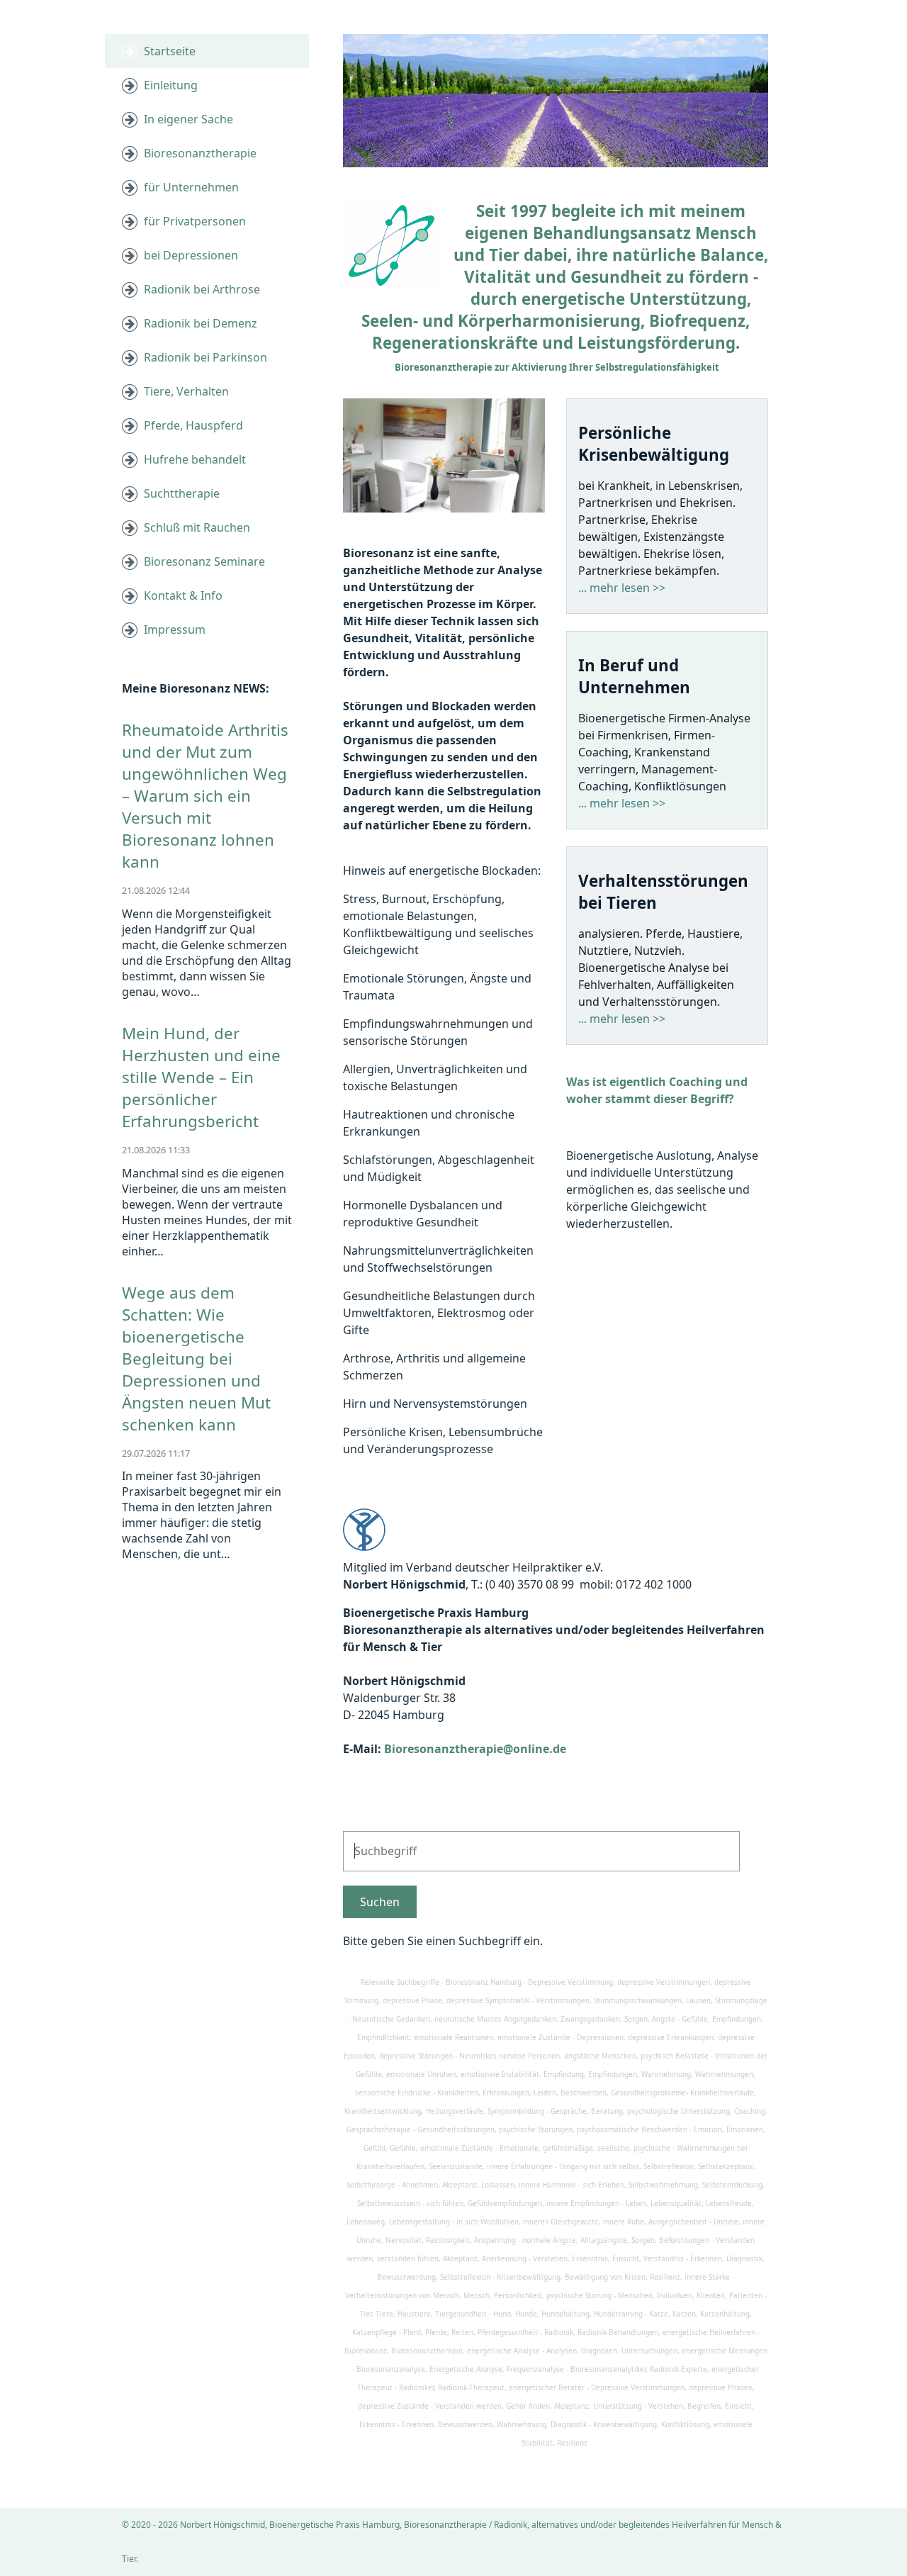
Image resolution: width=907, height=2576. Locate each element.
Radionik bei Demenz (201, 323)
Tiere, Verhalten (186, 391)
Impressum (175, 629)
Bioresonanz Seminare (204, 561)
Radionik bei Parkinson (205, 357)
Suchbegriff (378, 1843)
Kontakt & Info (183, 595)
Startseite (170, 51)
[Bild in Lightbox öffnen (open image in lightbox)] (444, 455)
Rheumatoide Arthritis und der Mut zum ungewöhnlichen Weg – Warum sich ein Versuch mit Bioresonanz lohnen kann (205, 796)
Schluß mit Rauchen (197, 527)
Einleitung (171, 85)
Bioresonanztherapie (200, 153)
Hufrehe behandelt (195, 459)
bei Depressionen (191, 255)
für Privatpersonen (195, 221)
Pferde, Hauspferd (193, 425)
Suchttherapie (182, 493)
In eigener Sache (188, 119)
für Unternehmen (191, 187)
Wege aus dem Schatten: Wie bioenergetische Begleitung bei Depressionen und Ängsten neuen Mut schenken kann (196, 1359)
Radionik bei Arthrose (202, 289)
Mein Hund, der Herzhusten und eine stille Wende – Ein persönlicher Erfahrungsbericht (201, 1077)
